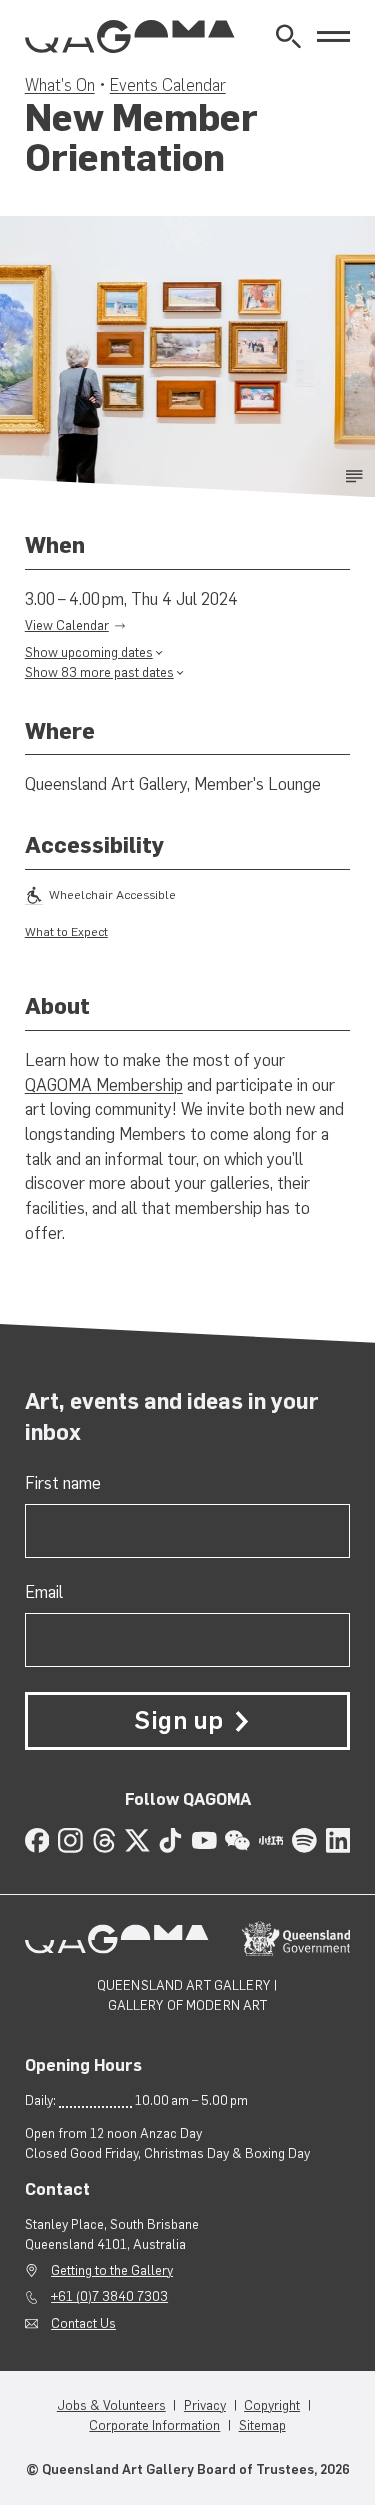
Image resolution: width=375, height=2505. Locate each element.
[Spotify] (304, 1840)
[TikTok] (170, 1840)
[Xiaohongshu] (271, 1840)
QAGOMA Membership (104, 1085)
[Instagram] (70, 1840)
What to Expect (66, 931)
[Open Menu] (333, 36)
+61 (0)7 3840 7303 (109, 2296)
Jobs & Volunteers (111, 2405)
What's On (60, 85)
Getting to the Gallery (112, 2270)
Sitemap (262, 2425)
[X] (137, 1840)
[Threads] (104, 1840)
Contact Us (83, 2323)
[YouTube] (204, 1840)
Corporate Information (154, 2425)
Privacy (205, 2405)
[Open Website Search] (288, 36)
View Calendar (67, 625)
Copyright (272, 2405)
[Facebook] (37, 1840)
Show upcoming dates (89, 652)
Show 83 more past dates (99, 672)
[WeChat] (237, 1840)
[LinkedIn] (338, 1840)
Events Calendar (168, 85)
